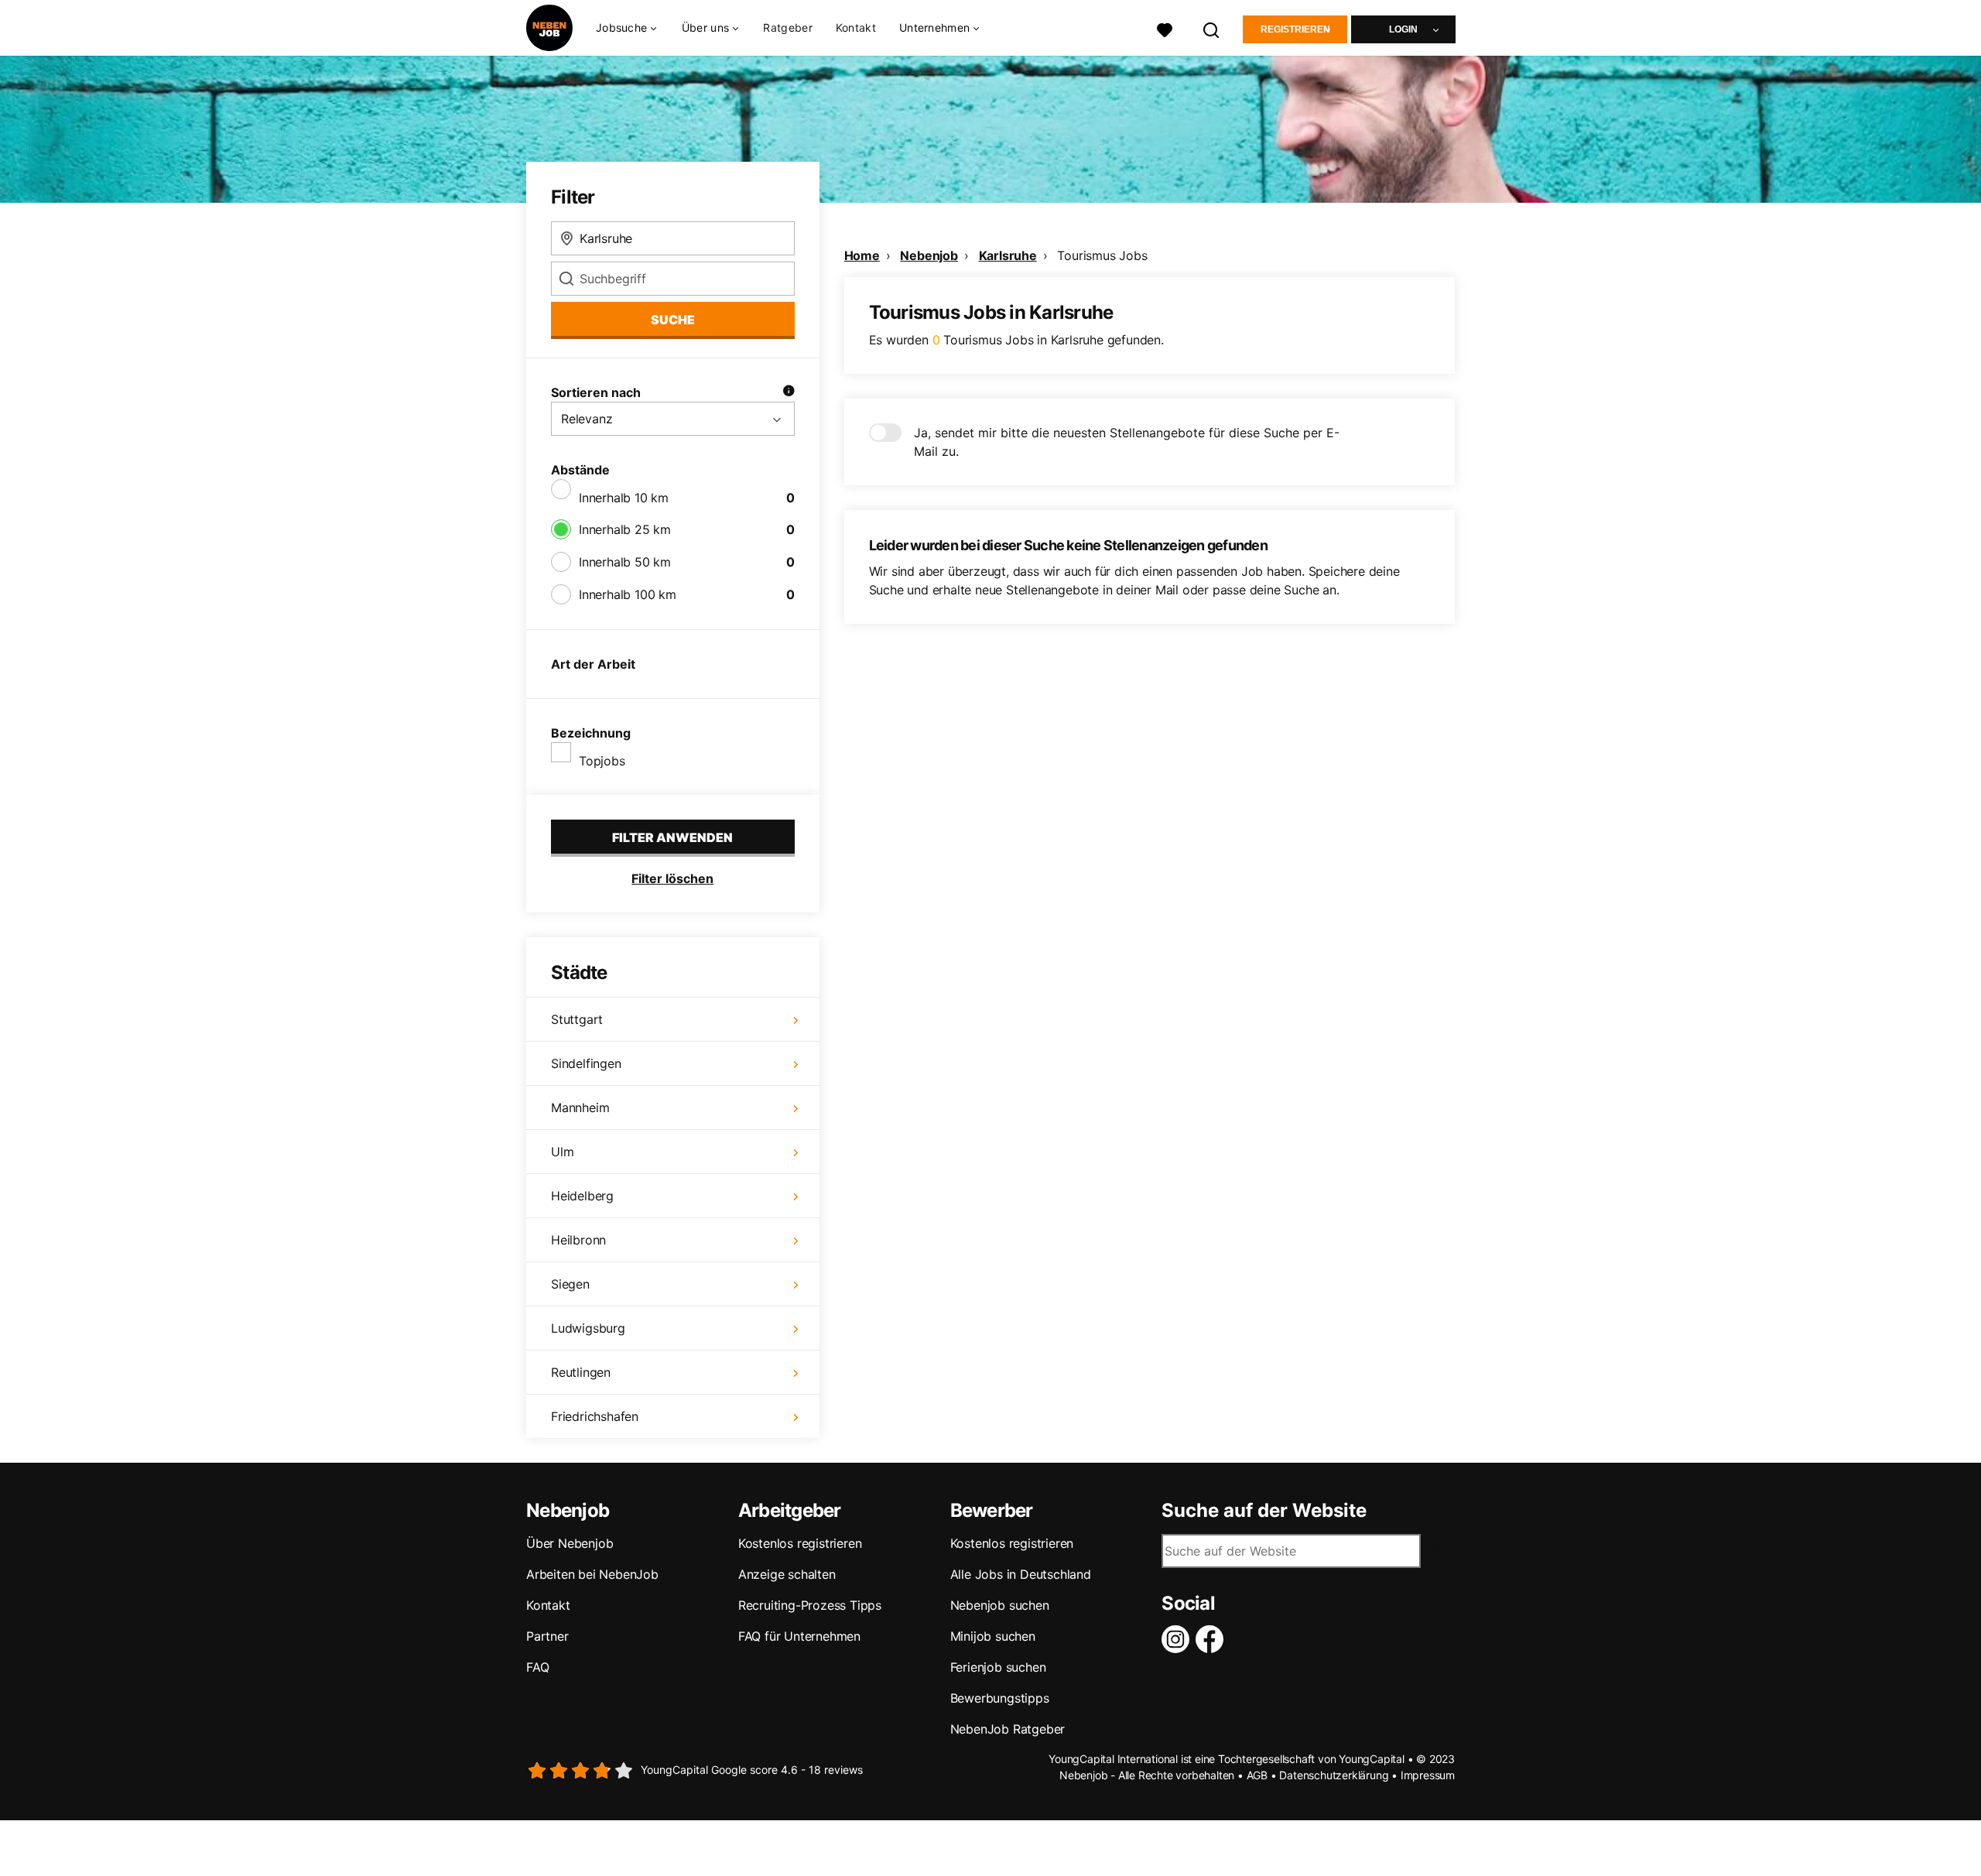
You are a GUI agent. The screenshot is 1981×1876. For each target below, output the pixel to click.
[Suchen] (1212, 28)
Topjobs (602, 761)
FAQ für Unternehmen (799, 1636)
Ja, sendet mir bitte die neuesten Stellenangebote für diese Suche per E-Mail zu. (1127, 442)
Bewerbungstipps (1000, 1698)
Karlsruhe (1008, 255)
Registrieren (1295, 29)
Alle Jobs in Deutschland (1021, 1574)
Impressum (1428, 1775)
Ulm (562, 1152)
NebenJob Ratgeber (1008, 1729)
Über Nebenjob (570, 1543)
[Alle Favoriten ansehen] (1165, 28)
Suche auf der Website (1264, 1511)
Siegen (570, 1284)
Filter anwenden (672, 837)
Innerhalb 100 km (628, 594)
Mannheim (580, 1107)
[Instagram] (1179, 1639)
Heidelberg (582, 1196)
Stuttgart (577, 1019)
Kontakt (856, 27)
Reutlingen (581, 1372)
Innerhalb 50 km (625, 562)
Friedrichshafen (595, 1416)
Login (1403, 29)
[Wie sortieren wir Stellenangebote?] (789, 392)
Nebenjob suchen (1000, 1605)
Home (862, 255)
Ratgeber (787, 27)
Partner (547, 1636)
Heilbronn (578, 1240)
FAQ (537, 1667)
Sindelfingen (586, 1063)
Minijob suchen (993, 1636)
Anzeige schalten (787, 1574)
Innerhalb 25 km (625, 529)
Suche (673, 320)
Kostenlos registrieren (800, 1543)
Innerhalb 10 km (624, 498)
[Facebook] (1213, 1639)
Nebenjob (929, 255)
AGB (1257, 1775)
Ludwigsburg (588, 1328)
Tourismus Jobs (1102, 255)
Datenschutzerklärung (1334, 1775)
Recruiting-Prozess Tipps (810, 1605)
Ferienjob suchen (998, 1667)
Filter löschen (672, 878)
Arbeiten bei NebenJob (592, 1574)
